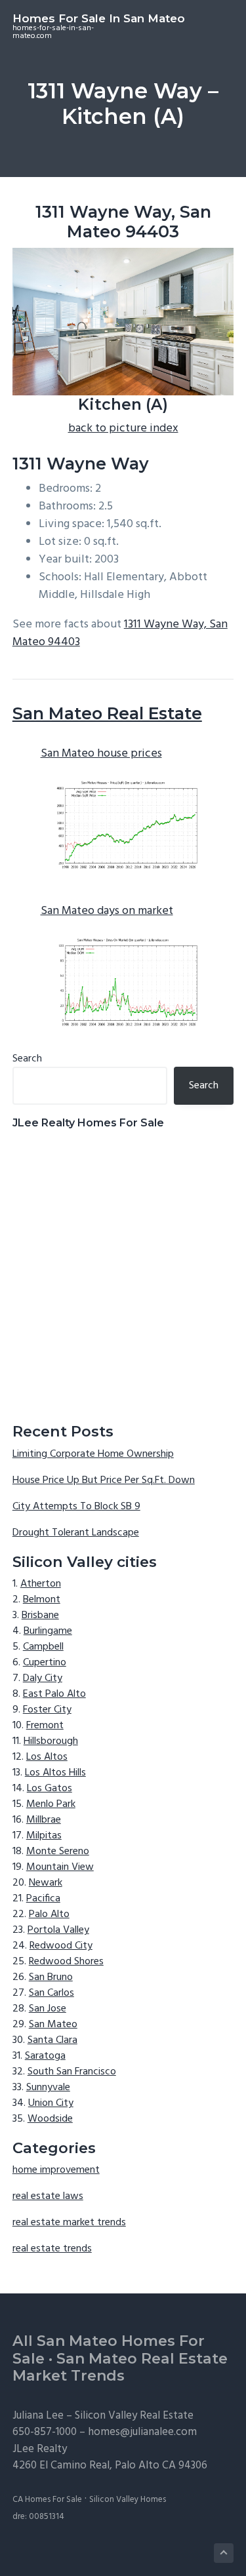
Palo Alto (49, 1914)
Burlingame (48, 1631)
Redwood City (61, 1946)
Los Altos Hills (55, 1773)
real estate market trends (69, 2223)
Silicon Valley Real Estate (134, 2416)
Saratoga (45, 2056)
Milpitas (44, 1836)
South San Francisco (72, 2072)
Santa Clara (52, 2040)
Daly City (43, 1678)
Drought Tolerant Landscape (76, 1533)
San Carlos (51, 1993)
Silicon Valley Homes (128, 2500)
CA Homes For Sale (47, 2500)
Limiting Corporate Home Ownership (93, 1454)
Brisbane (40, 1615)
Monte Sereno (58, 1852)
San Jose (48, 2009)
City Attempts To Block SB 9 (76, 1507)
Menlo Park (51, 1804)
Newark (46, 1883)
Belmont (42, 1600)
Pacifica (43, 1899)
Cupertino (45, 1663)
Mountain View (60, 1867)
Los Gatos (50, 1789)
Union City (51, 2103)
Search (27, 1059)
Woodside (50, 2119)
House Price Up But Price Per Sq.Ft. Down (104, 1480)
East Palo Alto (54, 1694)
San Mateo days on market (107, 911)
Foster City (47, 1710)
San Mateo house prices (101, 754)
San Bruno (51, 1977)
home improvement (56, 2170)
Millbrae (44, 1820)
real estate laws (48, 2196)
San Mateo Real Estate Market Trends (120, 2368)
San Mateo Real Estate (107, 713)
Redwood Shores (66, 1962)
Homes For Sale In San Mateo (99, 18)
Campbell (43, 1647)
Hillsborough (51, 1741)
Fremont (45, 1726)
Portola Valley (58, 1930)
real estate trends (52, 2249)
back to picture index (123, 428)
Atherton (41, 1584)
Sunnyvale (48, 2088)
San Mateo (53, 2025)
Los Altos (47, 1757)
